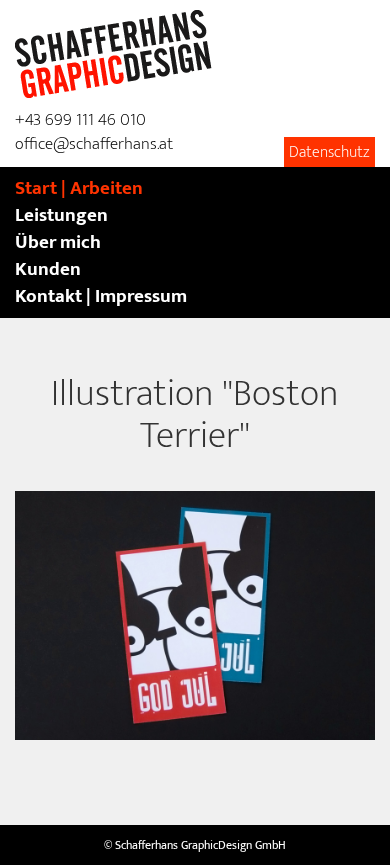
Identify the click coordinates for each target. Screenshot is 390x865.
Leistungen (61, 215)
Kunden (48, 269)
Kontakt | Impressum (101, 296)
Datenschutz (329, 152)
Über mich (58, 242)
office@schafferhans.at (94, 144)
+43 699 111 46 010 (80, 120)
